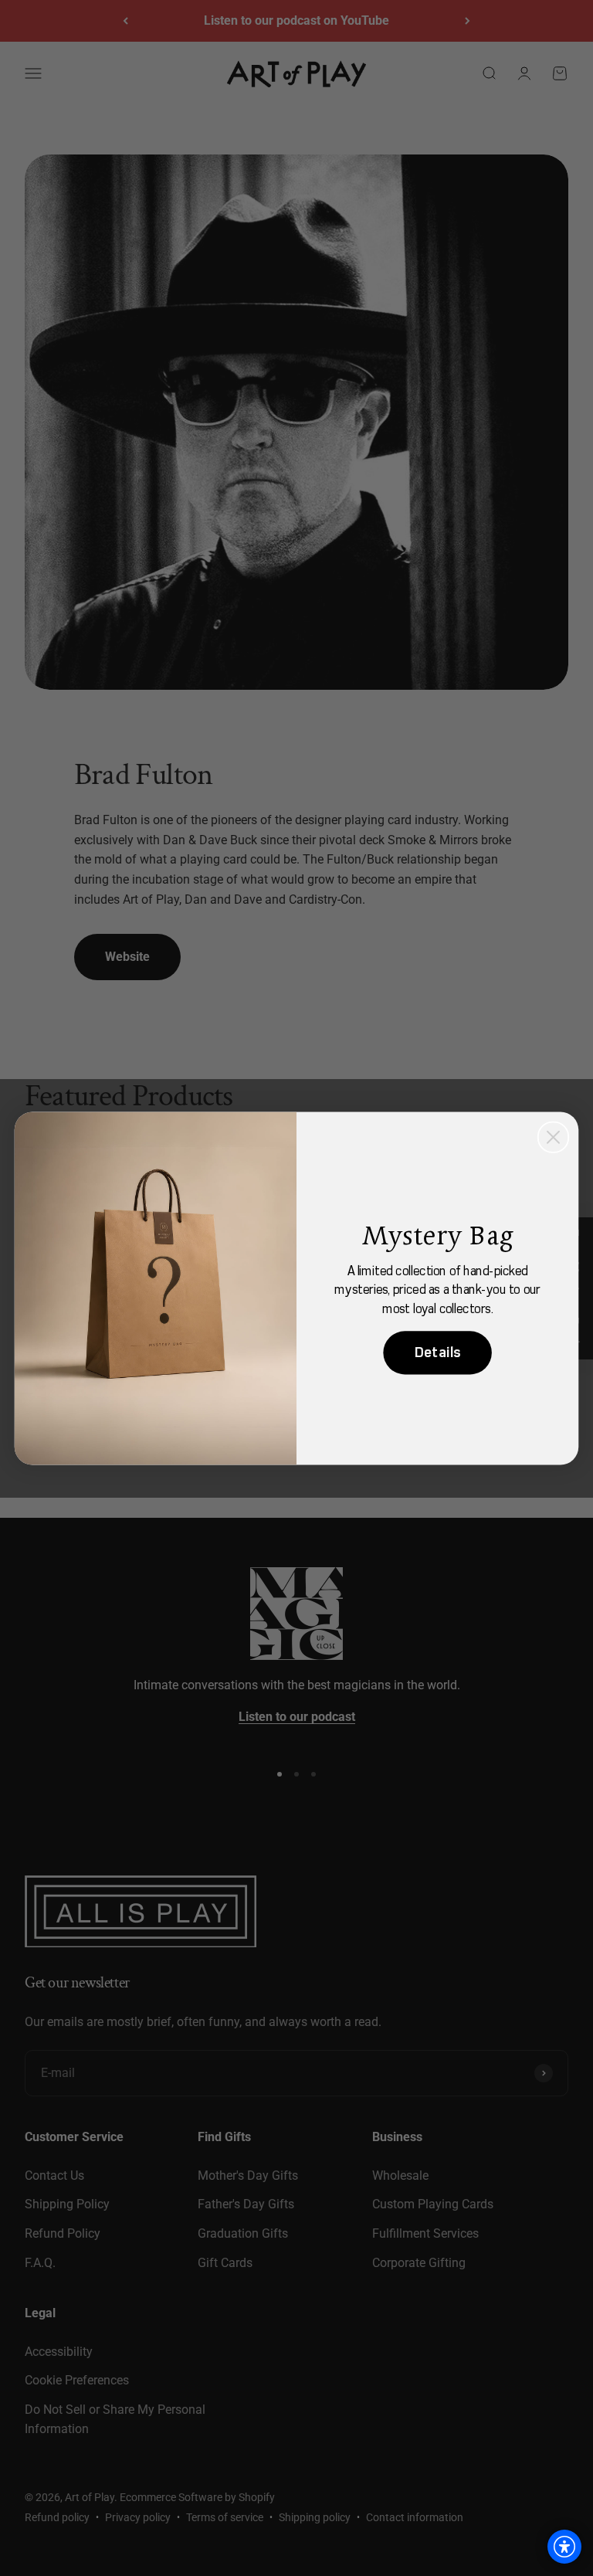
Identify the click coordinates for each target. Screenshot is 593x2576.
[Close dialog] (553, 1137)
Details (438, 1352)
